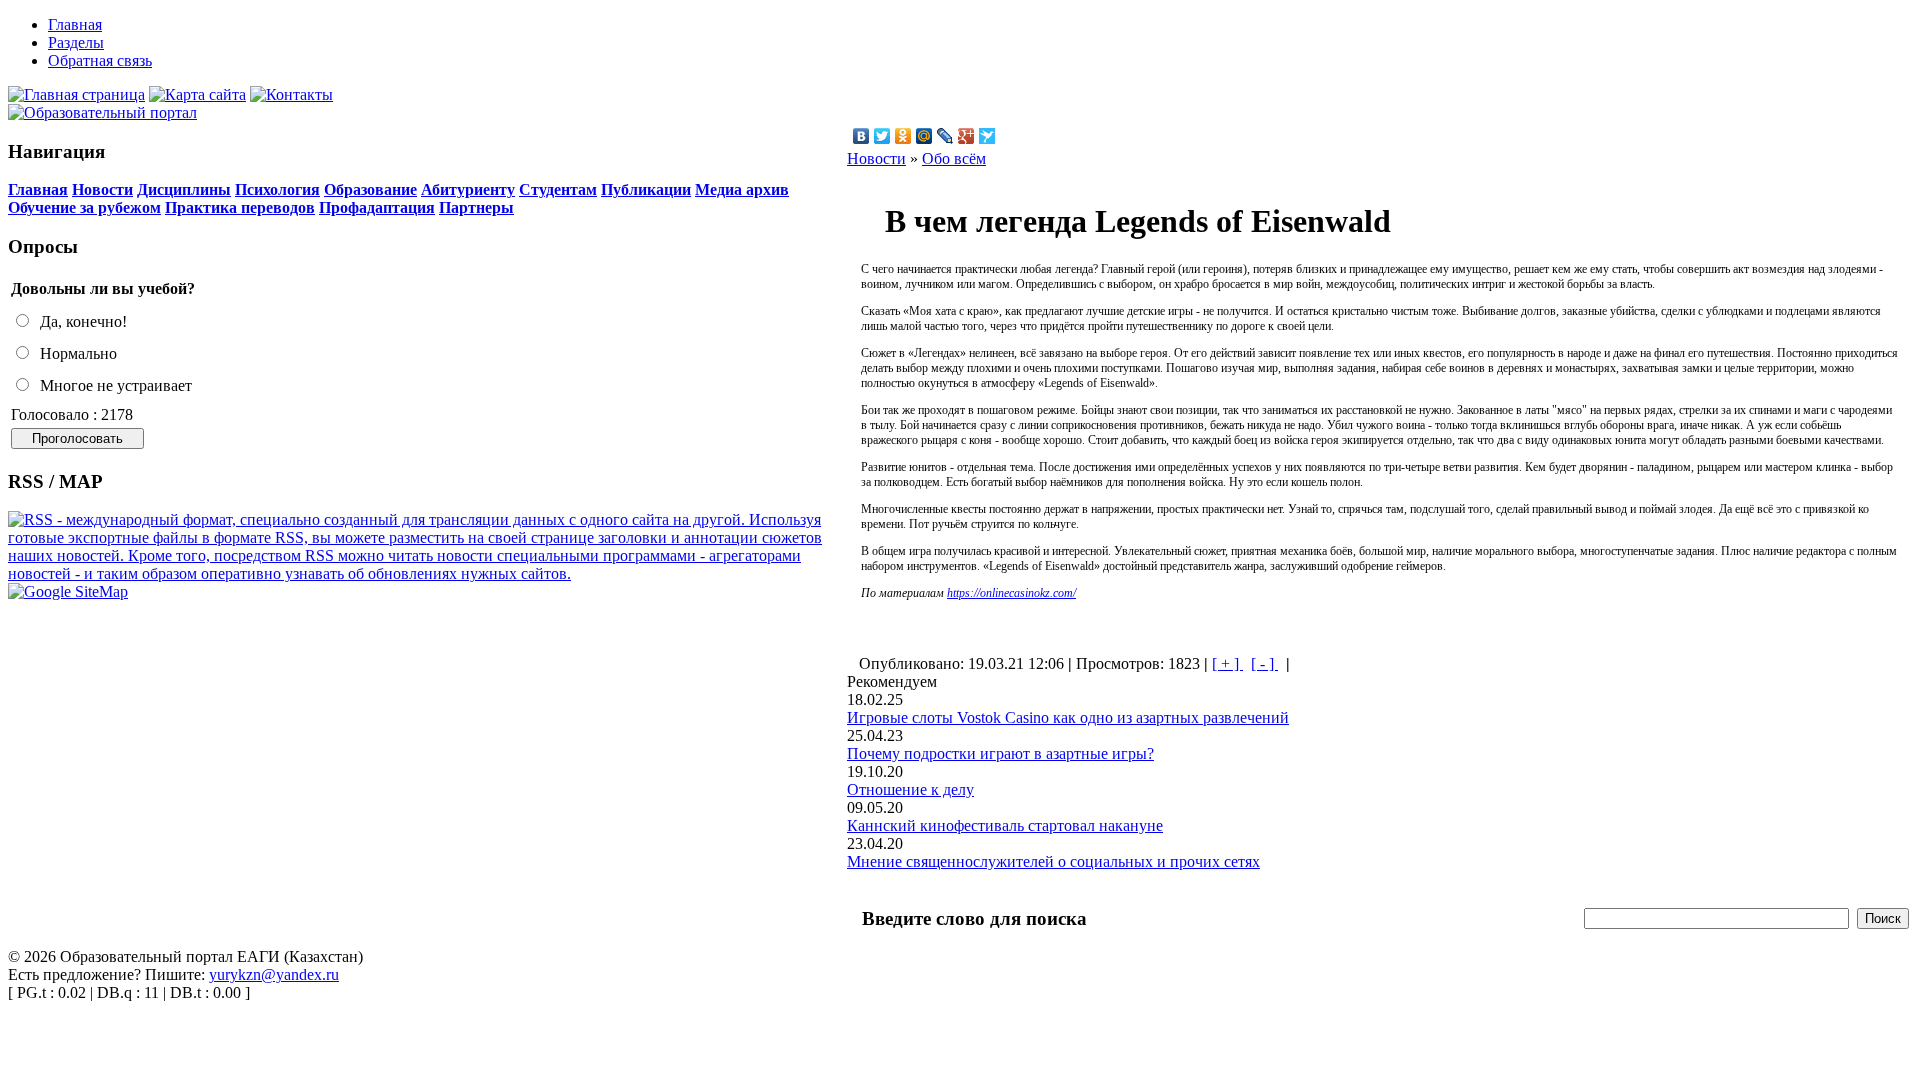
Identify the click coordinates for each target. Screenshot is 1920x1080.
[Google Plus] (966, 136)
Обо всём (954, 158)
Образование (370, 189)
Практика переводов (240, 207)
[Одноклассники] (903, 136)
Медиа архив (742, 189)
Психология (277, 189)
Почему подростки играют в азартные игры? (1000, 753)
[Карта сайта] (197, 94)
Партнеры (476, 207)
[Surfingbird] (987, 136)
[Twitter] (882, 136)
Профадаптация (377, 207)
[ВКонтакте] (861, 136)
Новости (102, 189)
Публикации (646, 189)
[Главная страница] (76, 94)
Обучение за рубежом (84, 207)
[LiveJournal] (945, 136)
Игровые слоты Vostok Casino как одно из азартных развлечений (1068, 717)
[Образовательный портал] (102, 112)
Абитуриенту (468, 189)
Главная (38, 189)
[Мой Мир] (924, 136)
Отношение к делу (910, 789)
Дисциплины (184, 189)
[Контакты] (291, 94)
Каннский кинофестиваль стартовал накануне (1005, 825)
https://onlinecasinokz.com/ (1011, 593)
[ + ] (1227, 663)
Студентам (558, 189)
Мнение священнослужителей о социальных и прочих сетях (1053, 861)
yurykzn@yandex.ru (274, 974)
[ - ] (1264, 663)
